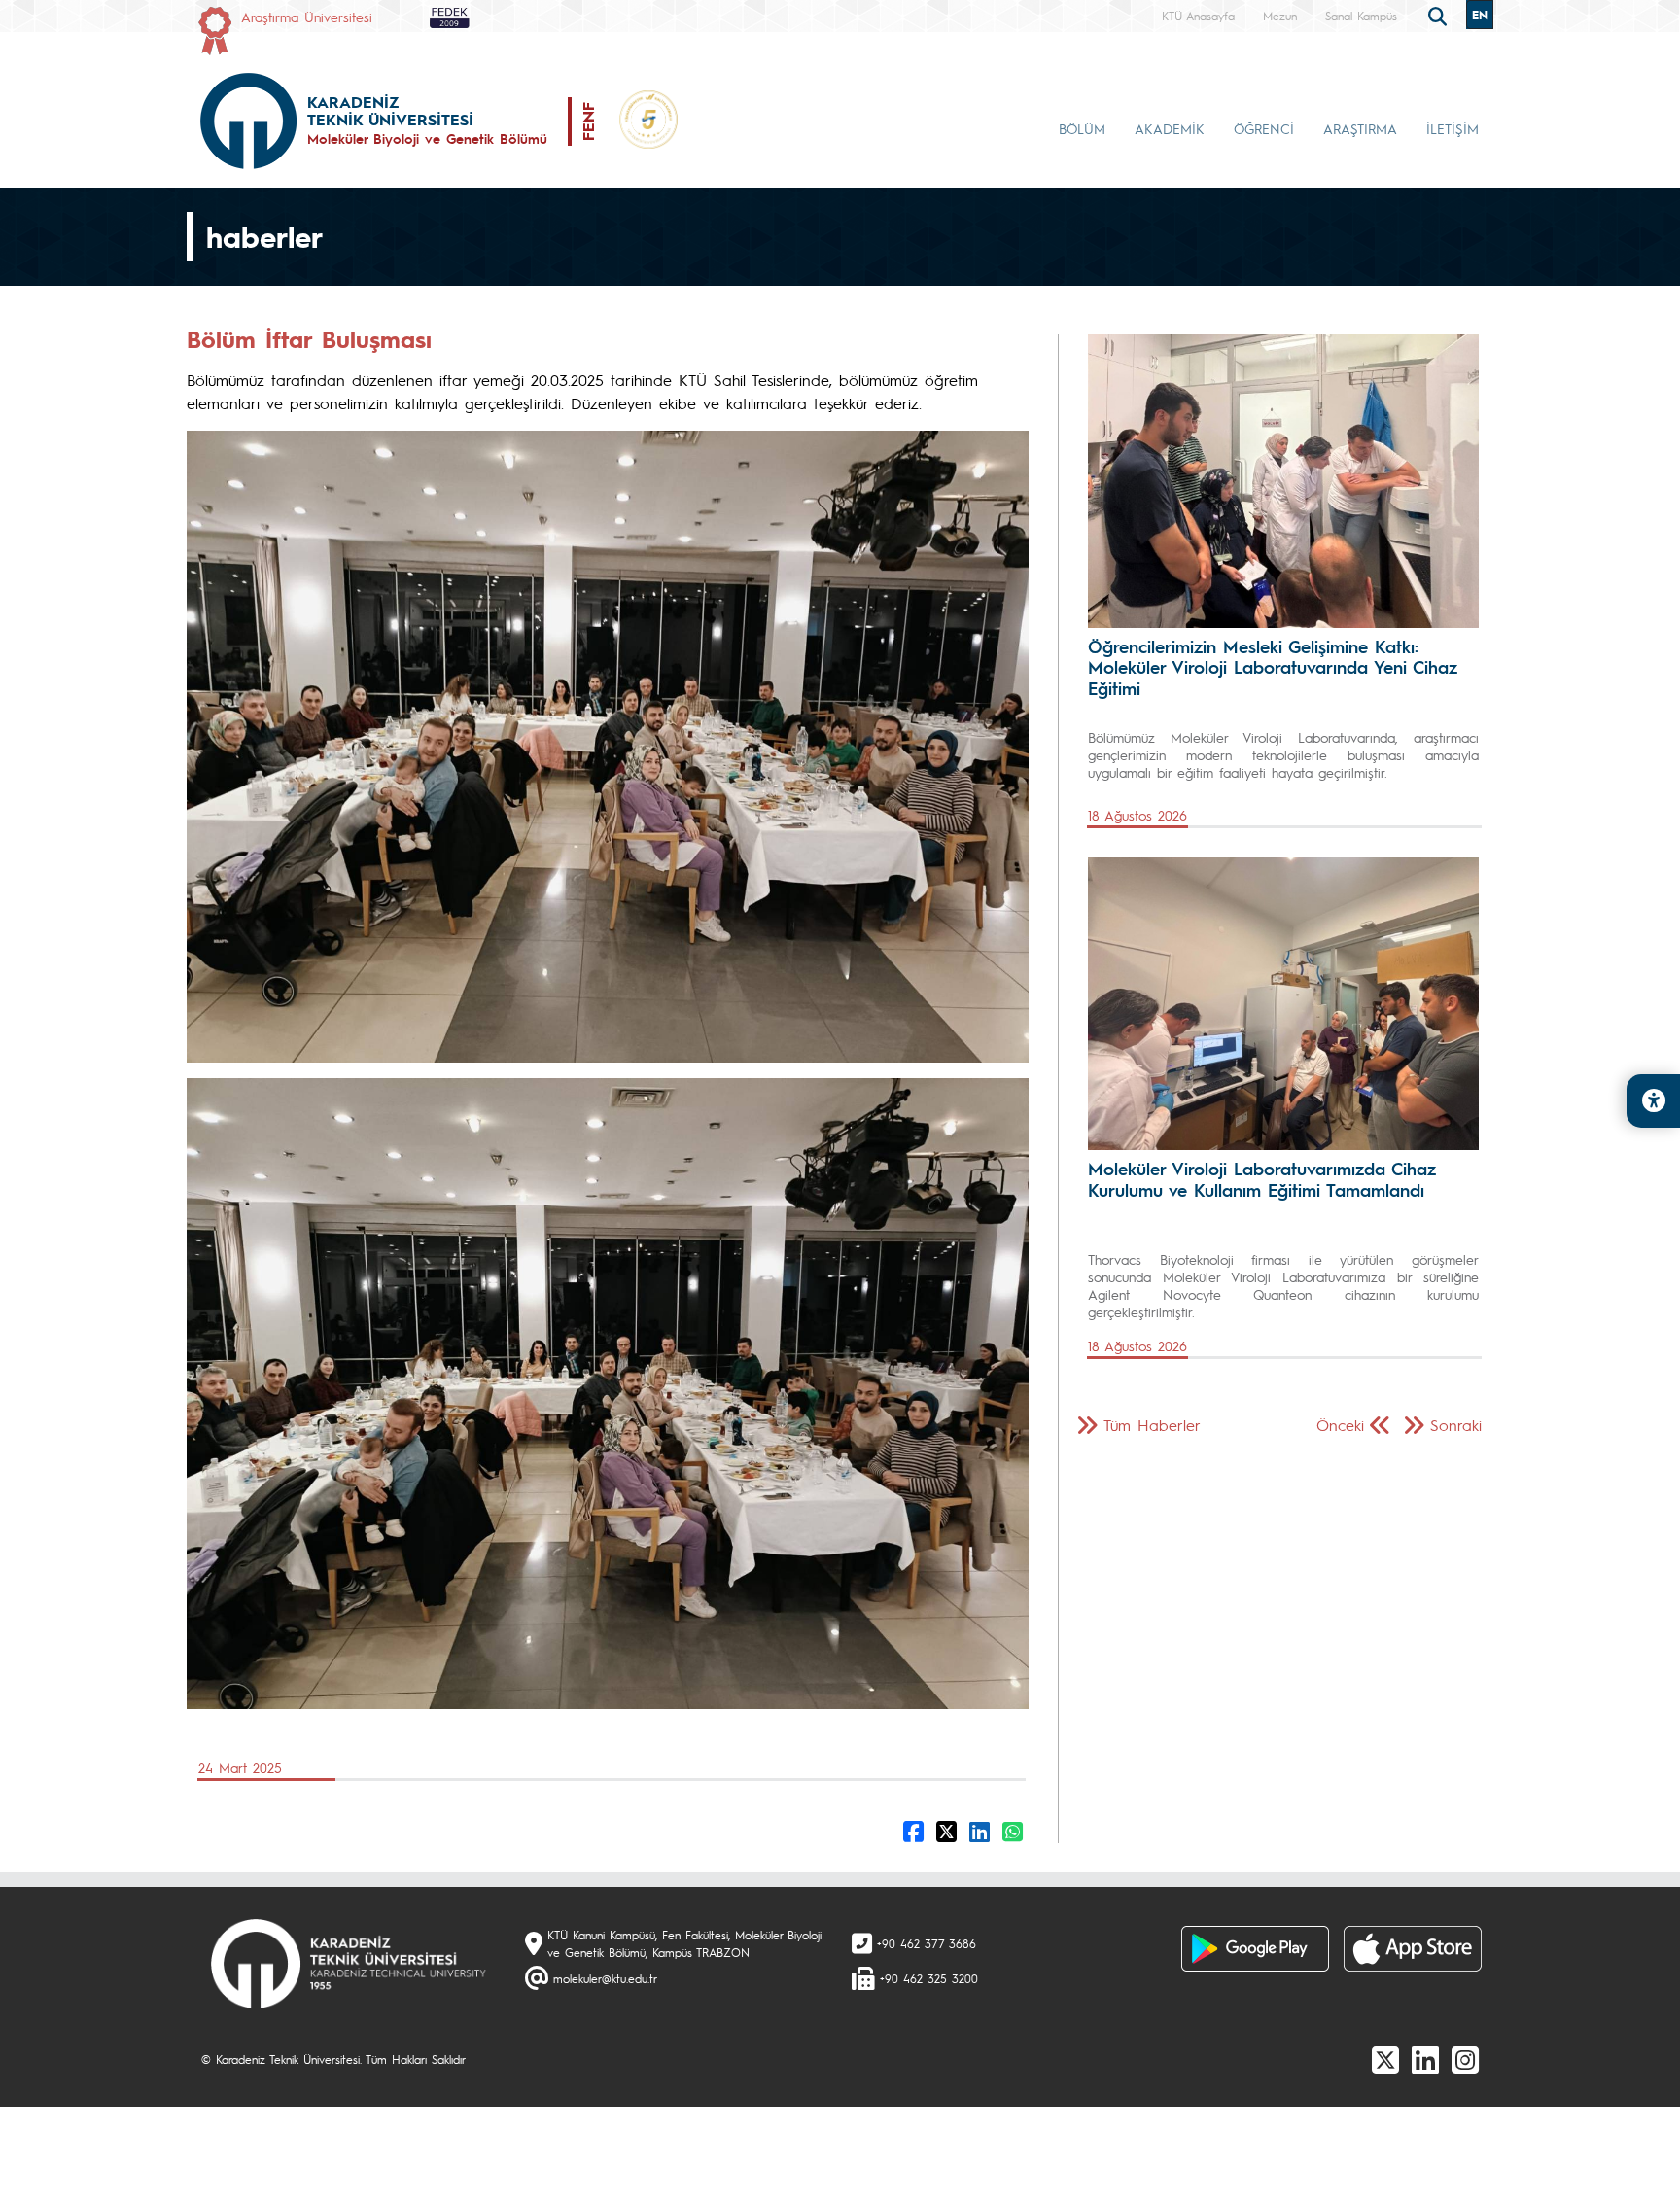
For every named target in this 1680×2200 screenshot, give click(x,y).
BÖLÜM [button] (1082, 128)
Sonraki (1456, 1425)
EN (1480, 15)
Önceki (1340, 1425)
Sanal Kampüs (1361, 16)
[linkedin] (1425, 2059)
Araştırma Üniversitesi (307, 17)
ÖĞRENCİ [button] (1264, 128)
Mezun (1280, 16)
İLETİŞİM (1452, 128)
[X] (1385, 2059)
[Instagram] (1465, 2059)
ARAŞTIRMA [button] (1360, 128)
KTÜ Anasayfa (1198, 16)
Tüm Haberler (1152, 1425)
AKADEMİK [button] (1170, 128)
